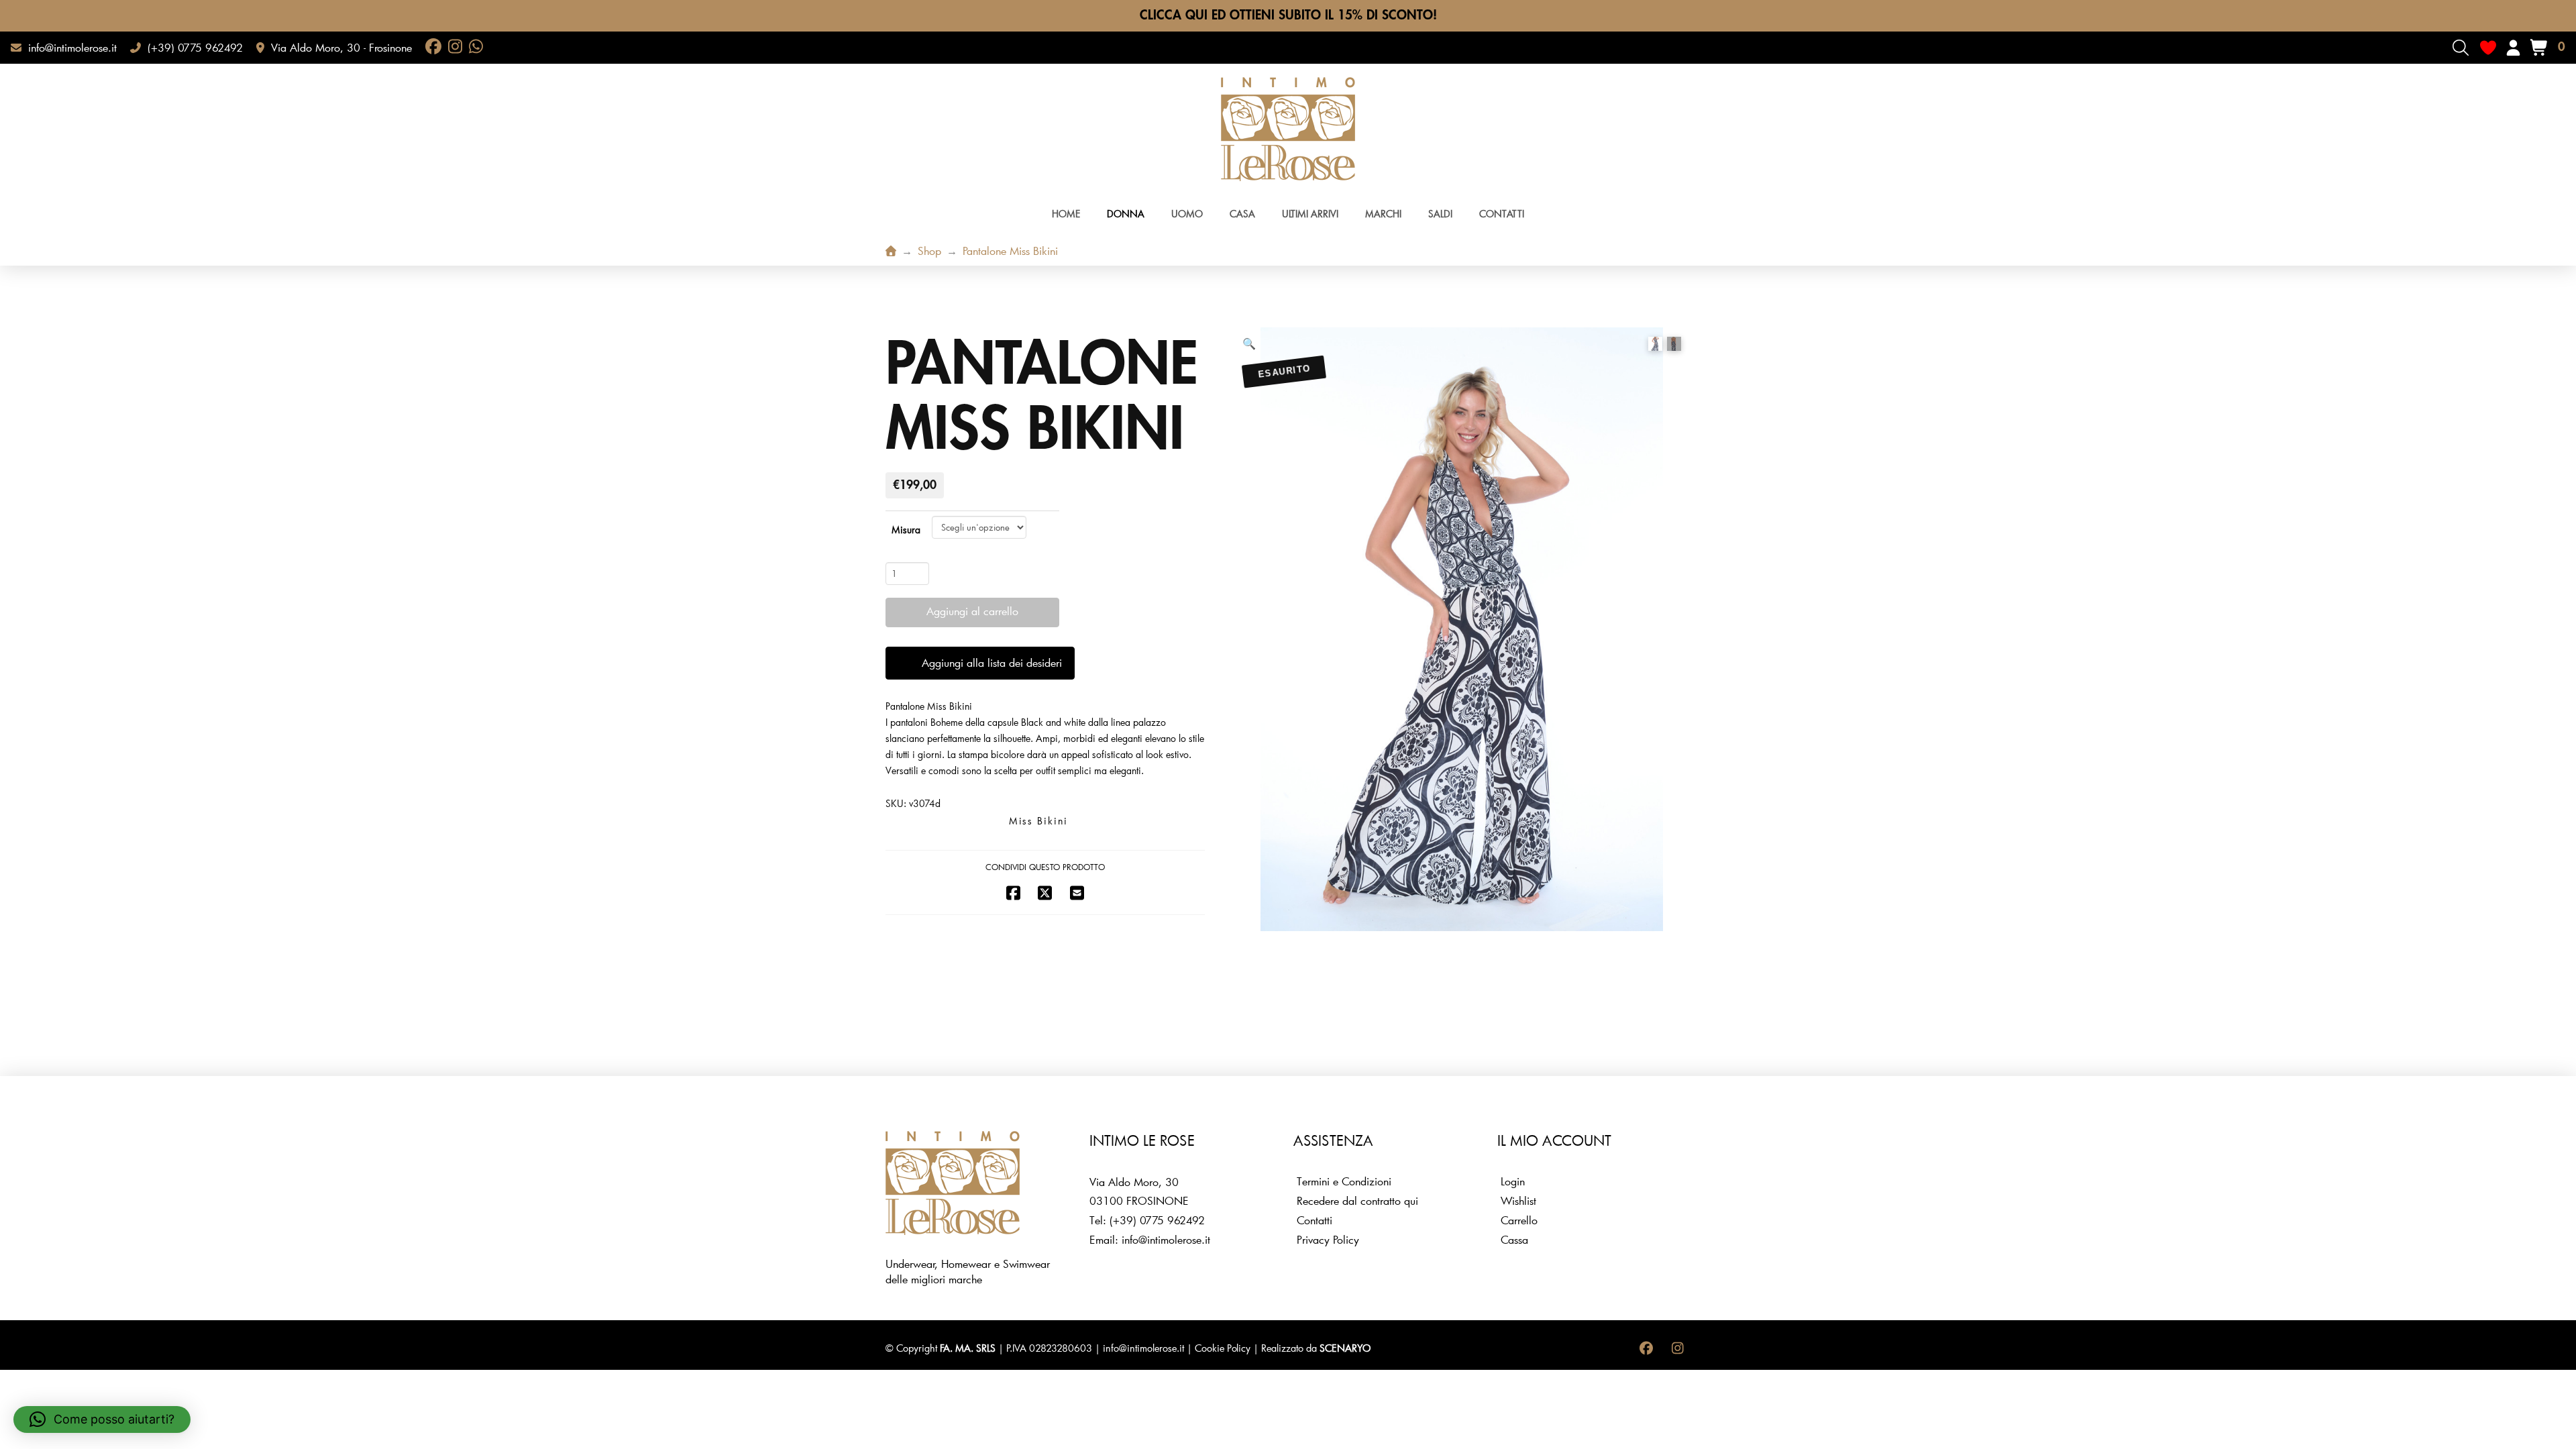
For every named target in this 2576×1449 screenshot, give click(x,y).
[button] (2461, 48)
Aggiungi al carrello (972, 611)
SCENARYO (1345, 1348)
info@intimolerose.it (1166, 1239)
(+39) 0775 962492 (1157, 1220)
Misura (906, 530)
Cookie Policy (1223, 1348)
